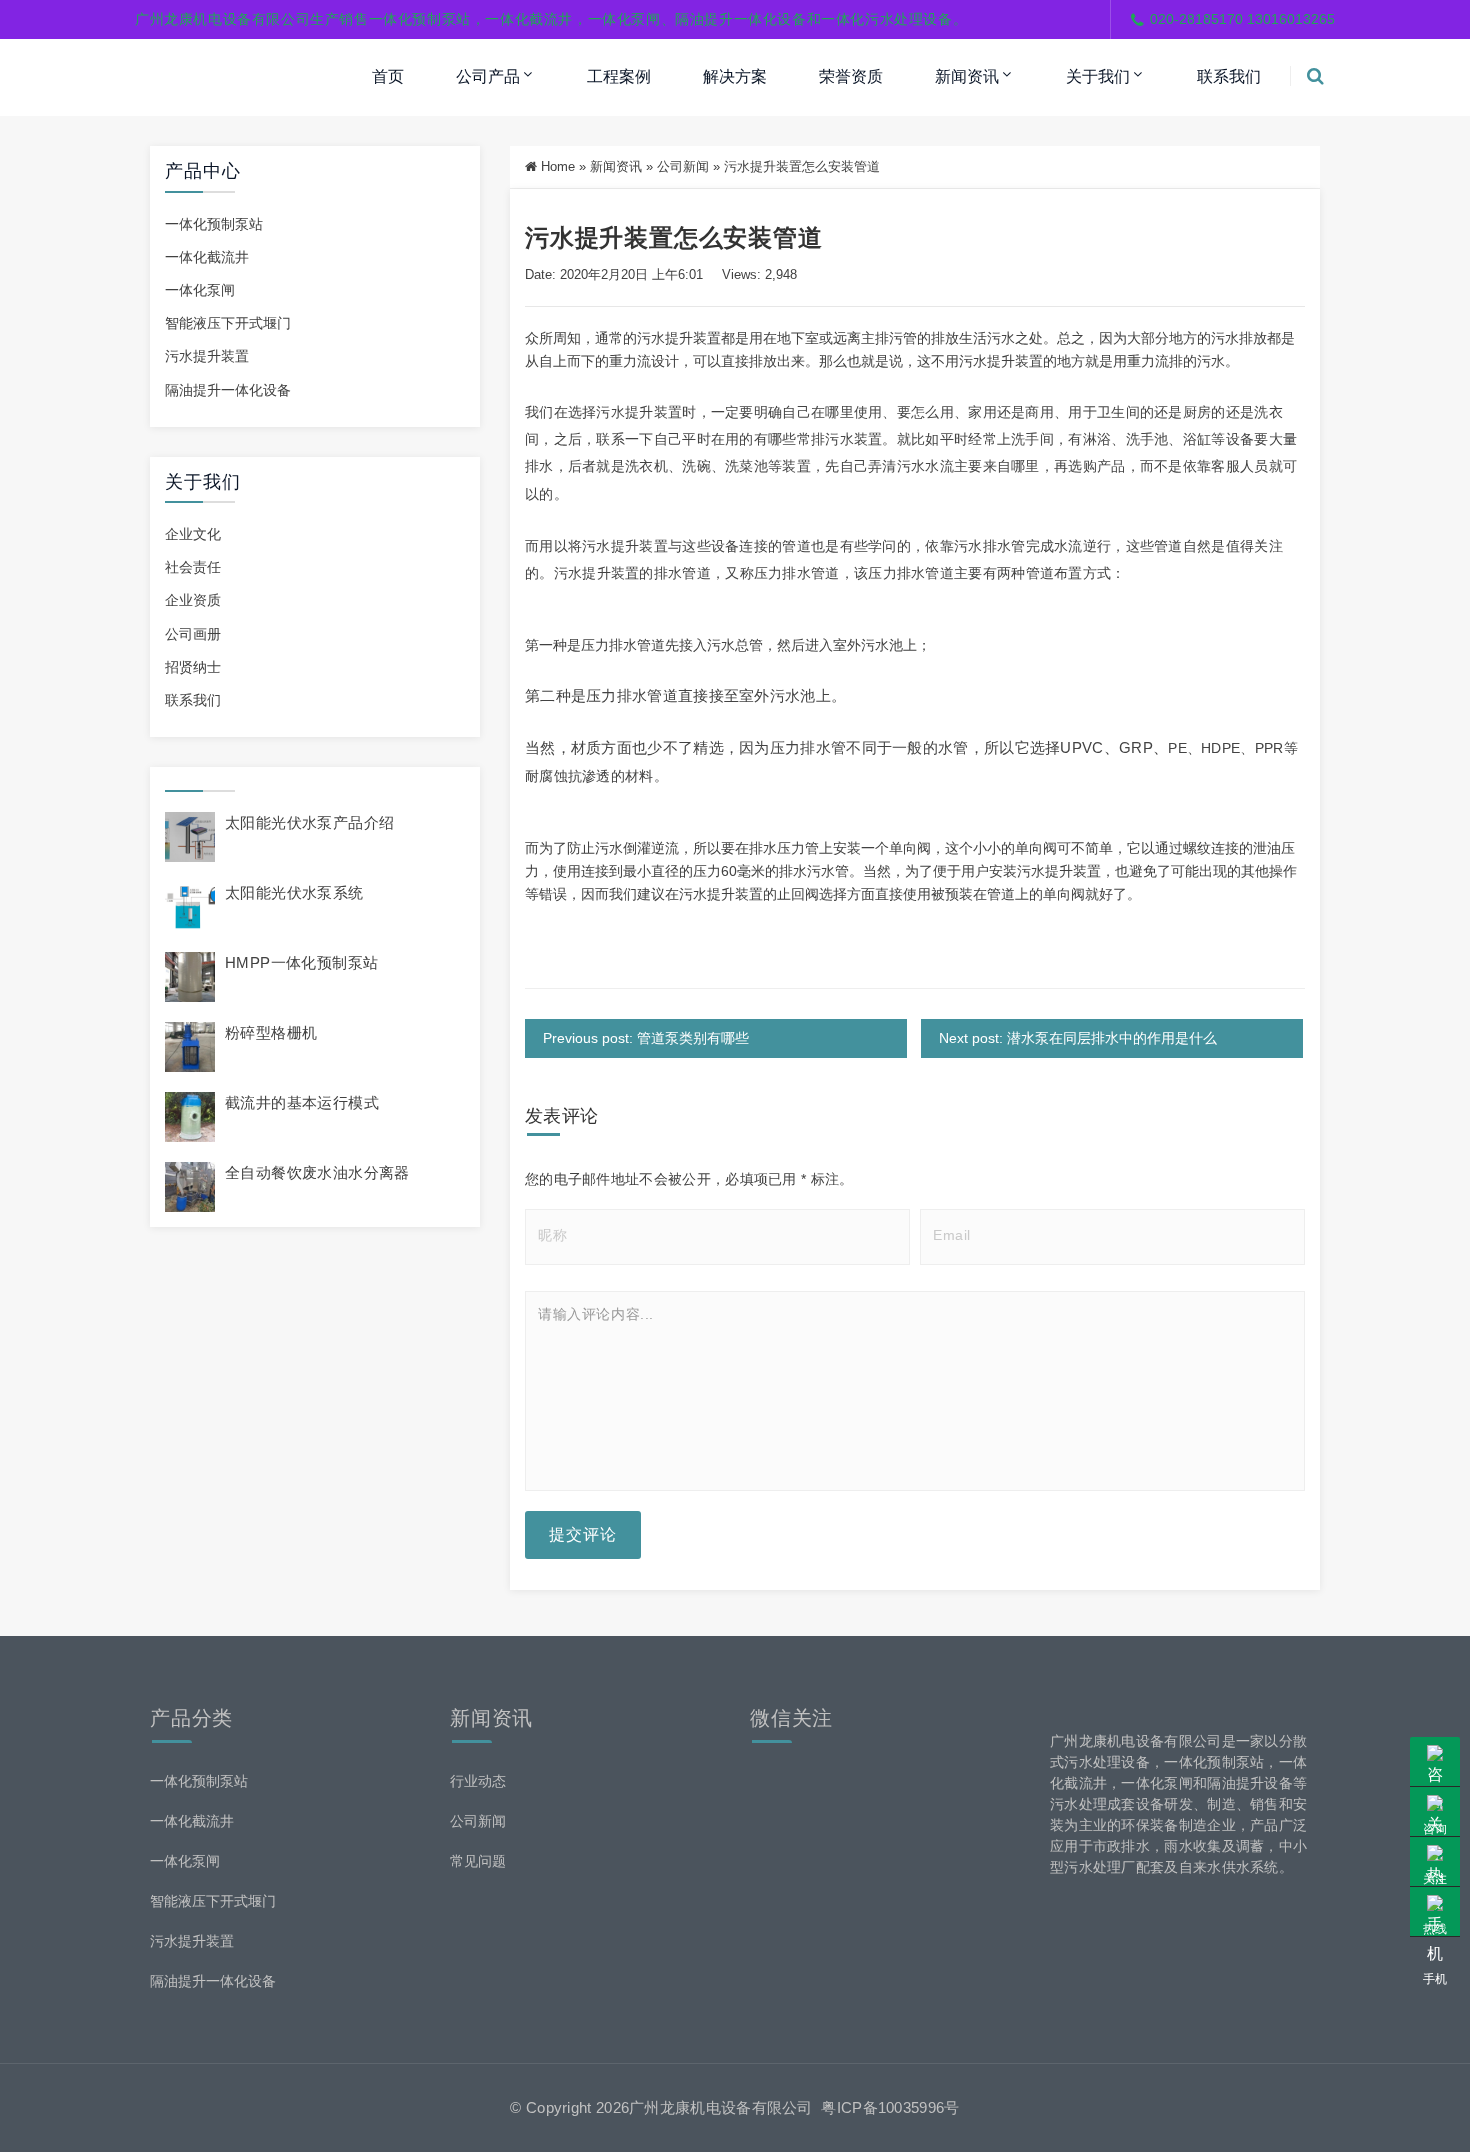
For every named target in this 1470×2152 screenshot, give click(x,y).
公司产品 (488, 76)
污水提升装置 (207, 356)
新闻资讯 (967, 76)
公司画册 (193, 634)
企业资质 (193, 600)
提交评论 (583, 1534)
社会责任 (193, 567)
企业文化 (193, 534)
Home (558, 166)
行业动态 (478, 1781)
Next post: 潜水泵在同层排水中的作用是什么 (1078, 1038)
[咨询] (1435, 1762)
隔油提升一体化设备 (228, 390)
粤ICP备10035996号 (890, 2107)
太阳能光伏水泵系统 (294, 892)
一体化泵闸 (200, 290)
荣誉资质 (851, 76)
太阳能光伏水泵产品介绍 (309, 822)
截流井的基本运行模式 (302, 1102)
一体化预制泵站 (214, 224)
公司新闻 (683, 166)
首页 (388, 76)
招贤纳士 (193, 667)
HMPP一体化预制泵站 (301, 962)
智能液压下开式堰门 (228, 323)
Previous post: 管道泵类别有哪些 (646, 1038)
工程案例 (619, 76)
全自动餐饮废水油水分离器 (317, 1172)
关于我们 (1098, 76)
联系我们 (1229, 76)
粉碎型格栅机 (271, 1032)
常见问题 (478, 1861)
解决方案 (735, 76)
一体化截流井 (207, 257)
